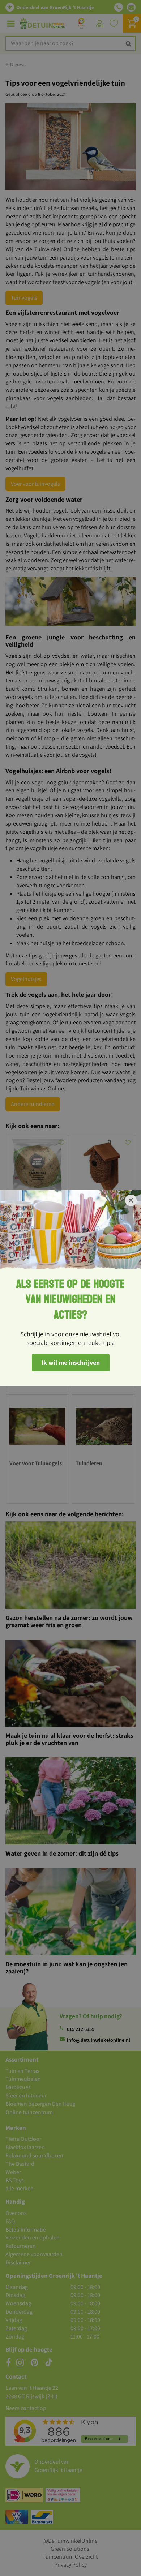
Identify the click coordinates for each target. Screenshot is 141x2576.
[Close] (131, 1200)
